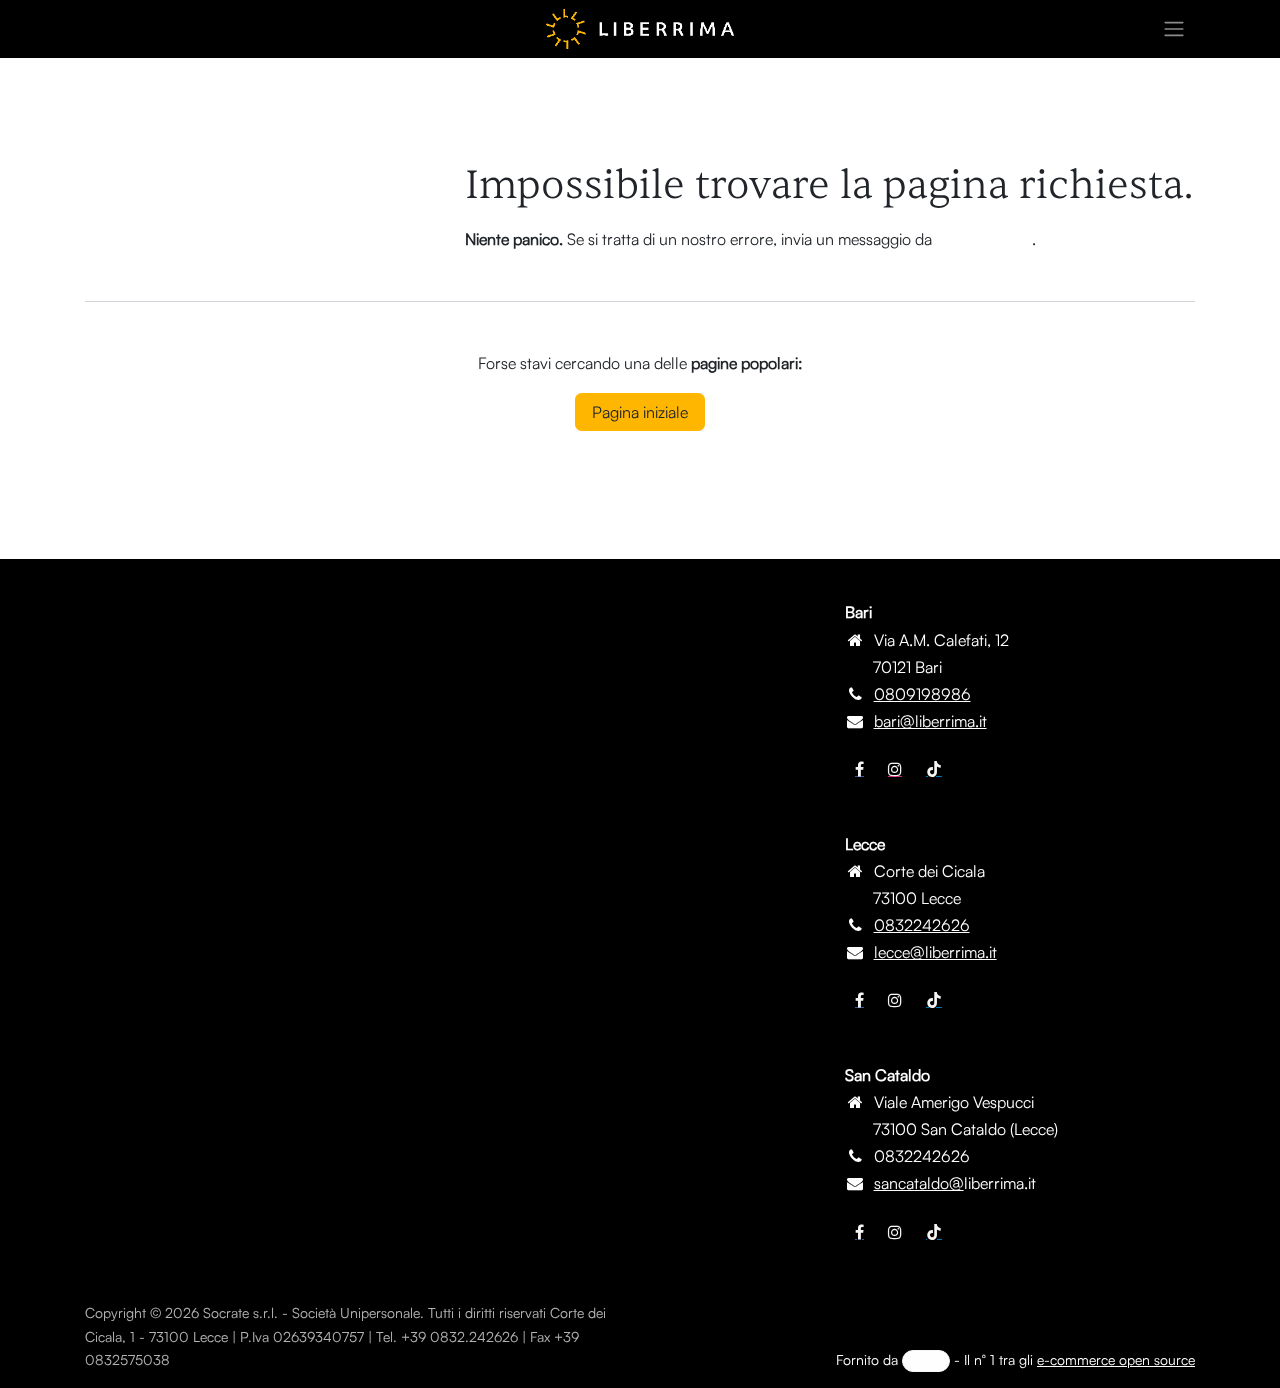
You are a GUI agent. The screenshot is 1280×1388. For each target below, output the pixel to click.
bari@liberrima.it (930, 721)
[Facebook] (859, 769)
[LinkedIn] (934, 769)
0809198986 (922, 694)
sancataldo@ (919, 1183)
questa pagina (984, 239)
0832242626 (922, 925)
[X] (895, 1000)
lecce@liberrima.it (935, 952)
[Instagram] (895, 769)
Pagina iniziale (640, 412)
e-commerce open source (1116, 1359)
